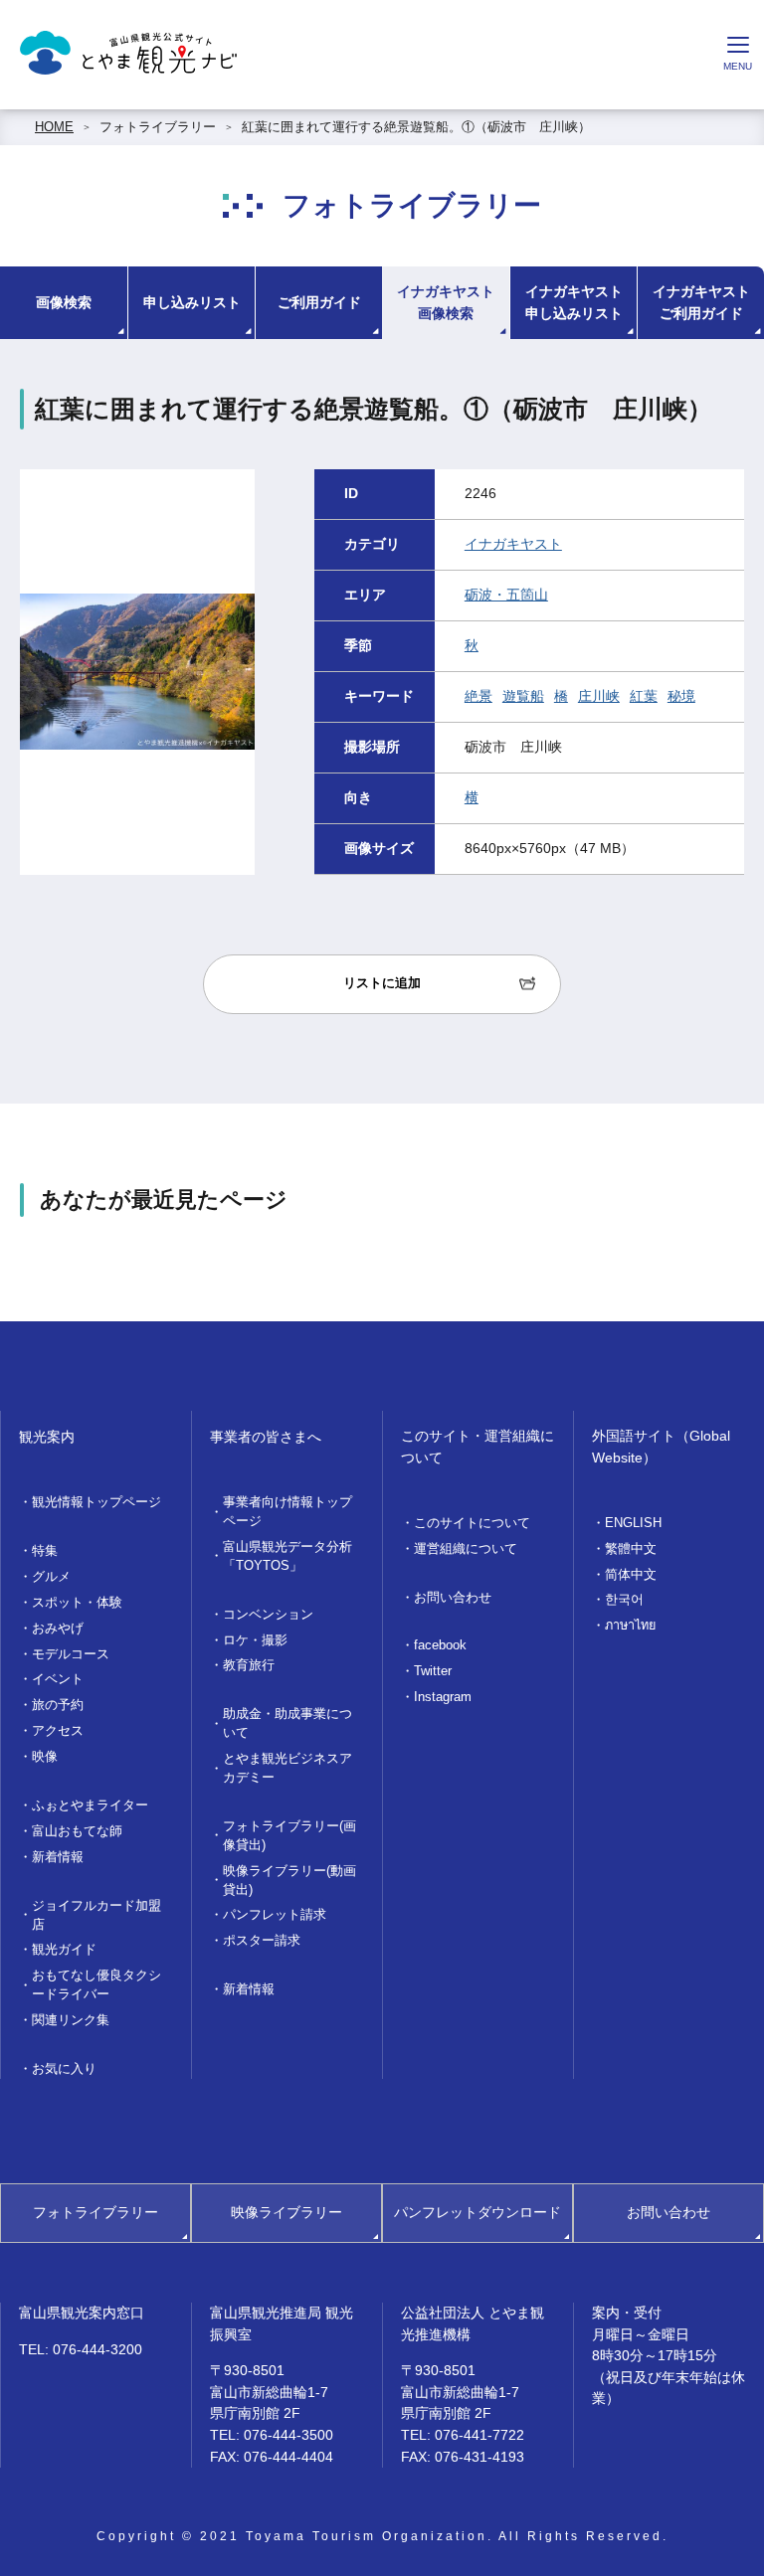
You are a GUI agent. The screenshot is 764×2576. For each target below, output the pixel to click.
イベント (58, 1679)
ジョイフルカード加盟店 (96, 1915)
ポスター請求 (262, 1941)
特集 (45, 1551)
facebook (440, 1645)
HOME (54, 127)
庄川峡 (599, 696)
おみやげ (58, 1629)
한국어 (624, 1600)
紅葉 (644, 696)
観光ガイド (64, 1950)
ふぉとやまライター (90, 1805)
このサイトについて (472, 1523)
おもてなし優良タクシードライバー (96, 1985)
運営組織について (466, 1549)
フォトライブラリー (158, 127)
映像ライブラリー (286, 2212)
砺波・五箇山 (506, 595)
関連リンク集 (71, 2020)
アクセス (58, 1731)
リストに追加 (382, 983)
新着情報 (58, 1857)
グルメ (51, 1577)
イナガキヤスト (513, 544)
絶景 (478, 696)
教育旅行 (249, 1665)
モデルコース (71, 1654)
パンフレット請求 (275, 1915)
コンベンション (268, 1615)
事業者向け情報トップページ (287, 1512)
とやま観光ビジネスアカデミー (287, 1768)
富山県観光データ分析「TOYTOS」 (287, 1556)
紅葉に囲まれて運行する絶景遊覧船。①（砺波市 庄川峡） (416, 127)
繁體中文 (631, 1549)
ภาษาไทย (630, 1626)
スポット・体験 (77, 1603)
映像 (45, 1757)
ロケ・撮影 (255, 1640)
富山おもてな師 (77, 1831)
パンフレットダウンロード (477, 2212)
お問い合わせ (453, 1598)
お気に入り (64, 2069)
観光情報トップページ (96, 1502)
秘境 (681, 696)
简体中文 (631, 1575)
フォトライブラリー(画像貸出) (289, 1836)
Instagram (443, 1697)
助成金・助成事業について (287, 1723)
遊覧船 (523, 696)
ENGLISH (633, 1523)
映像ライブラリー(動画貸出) (289, 1881)
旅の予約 (58, 1705)
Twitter (433, 1671)
